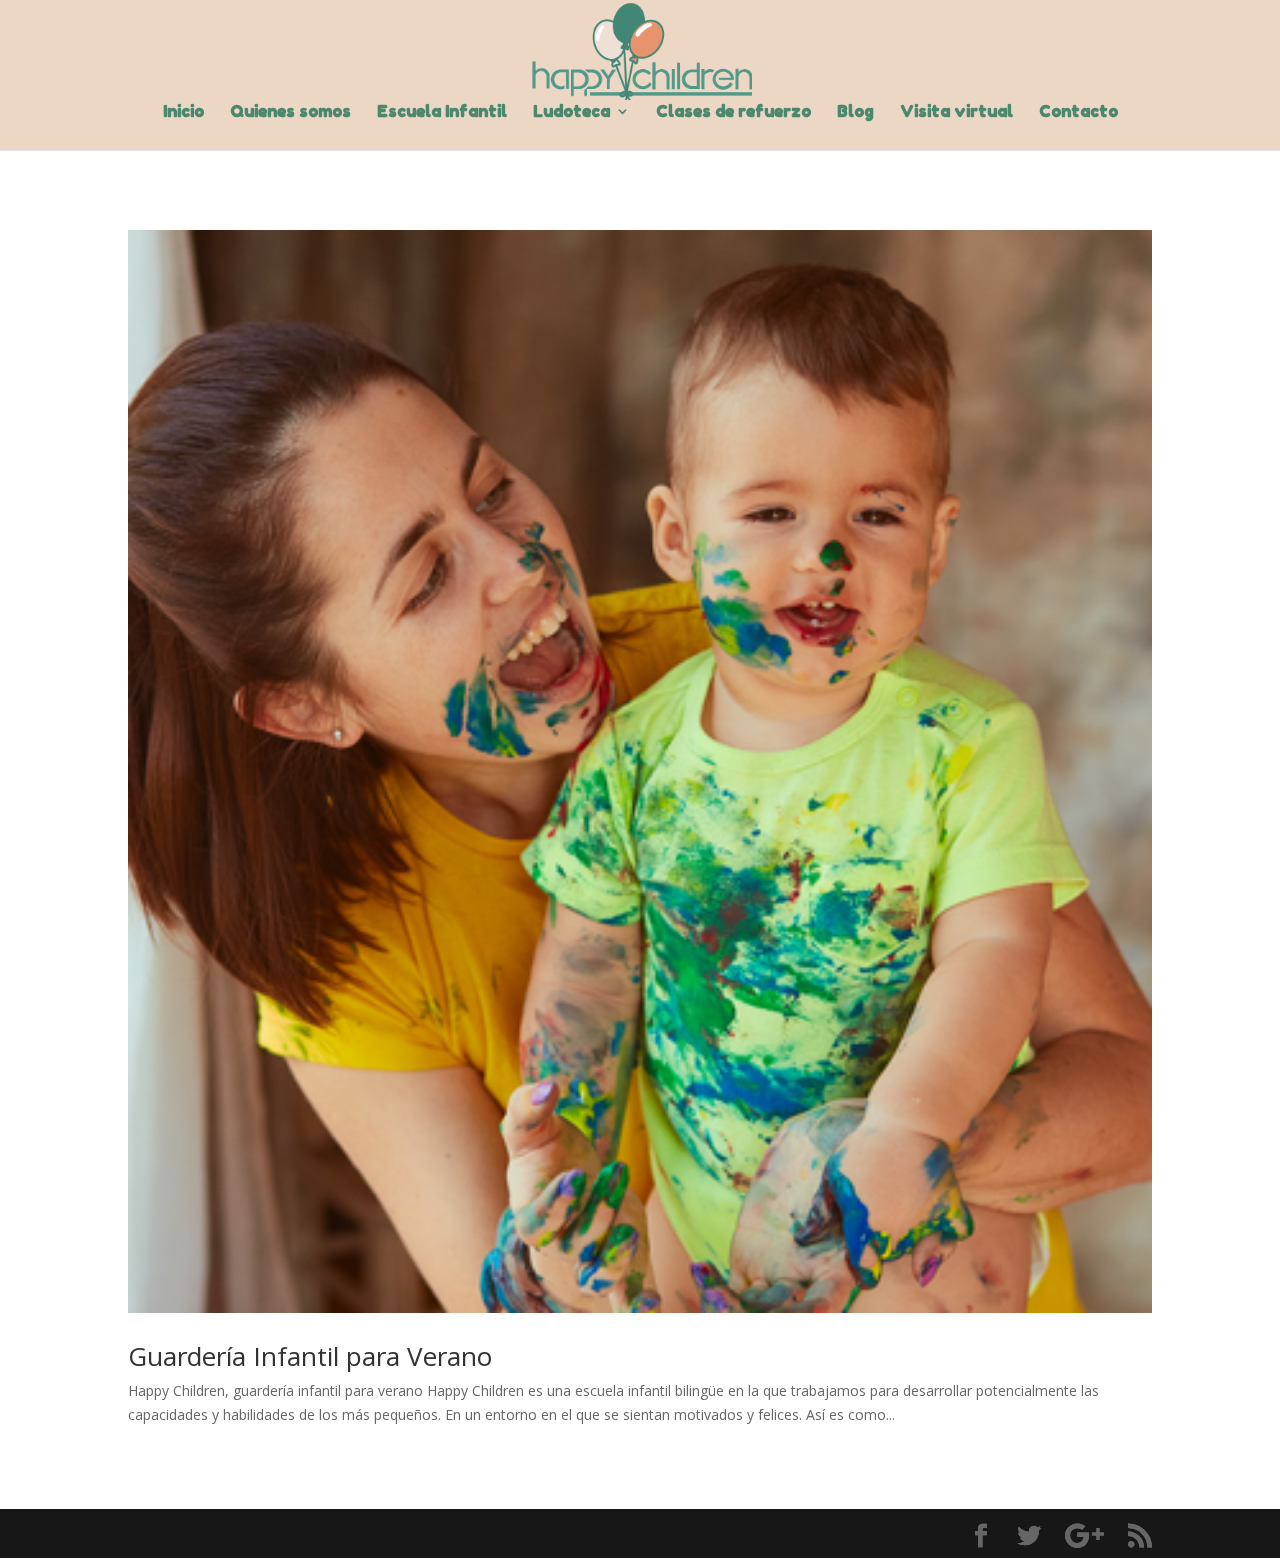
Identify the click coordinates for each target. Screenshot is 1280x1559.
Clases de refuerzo (733, 112)
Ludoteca (571, 112)
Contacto (1078, 112)
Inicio (183, 112)
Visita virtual (956, 112)
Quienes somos (290, 112)
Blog (855, 112)
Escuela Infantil (442, 112)
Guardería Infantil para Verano (310, 1356)
